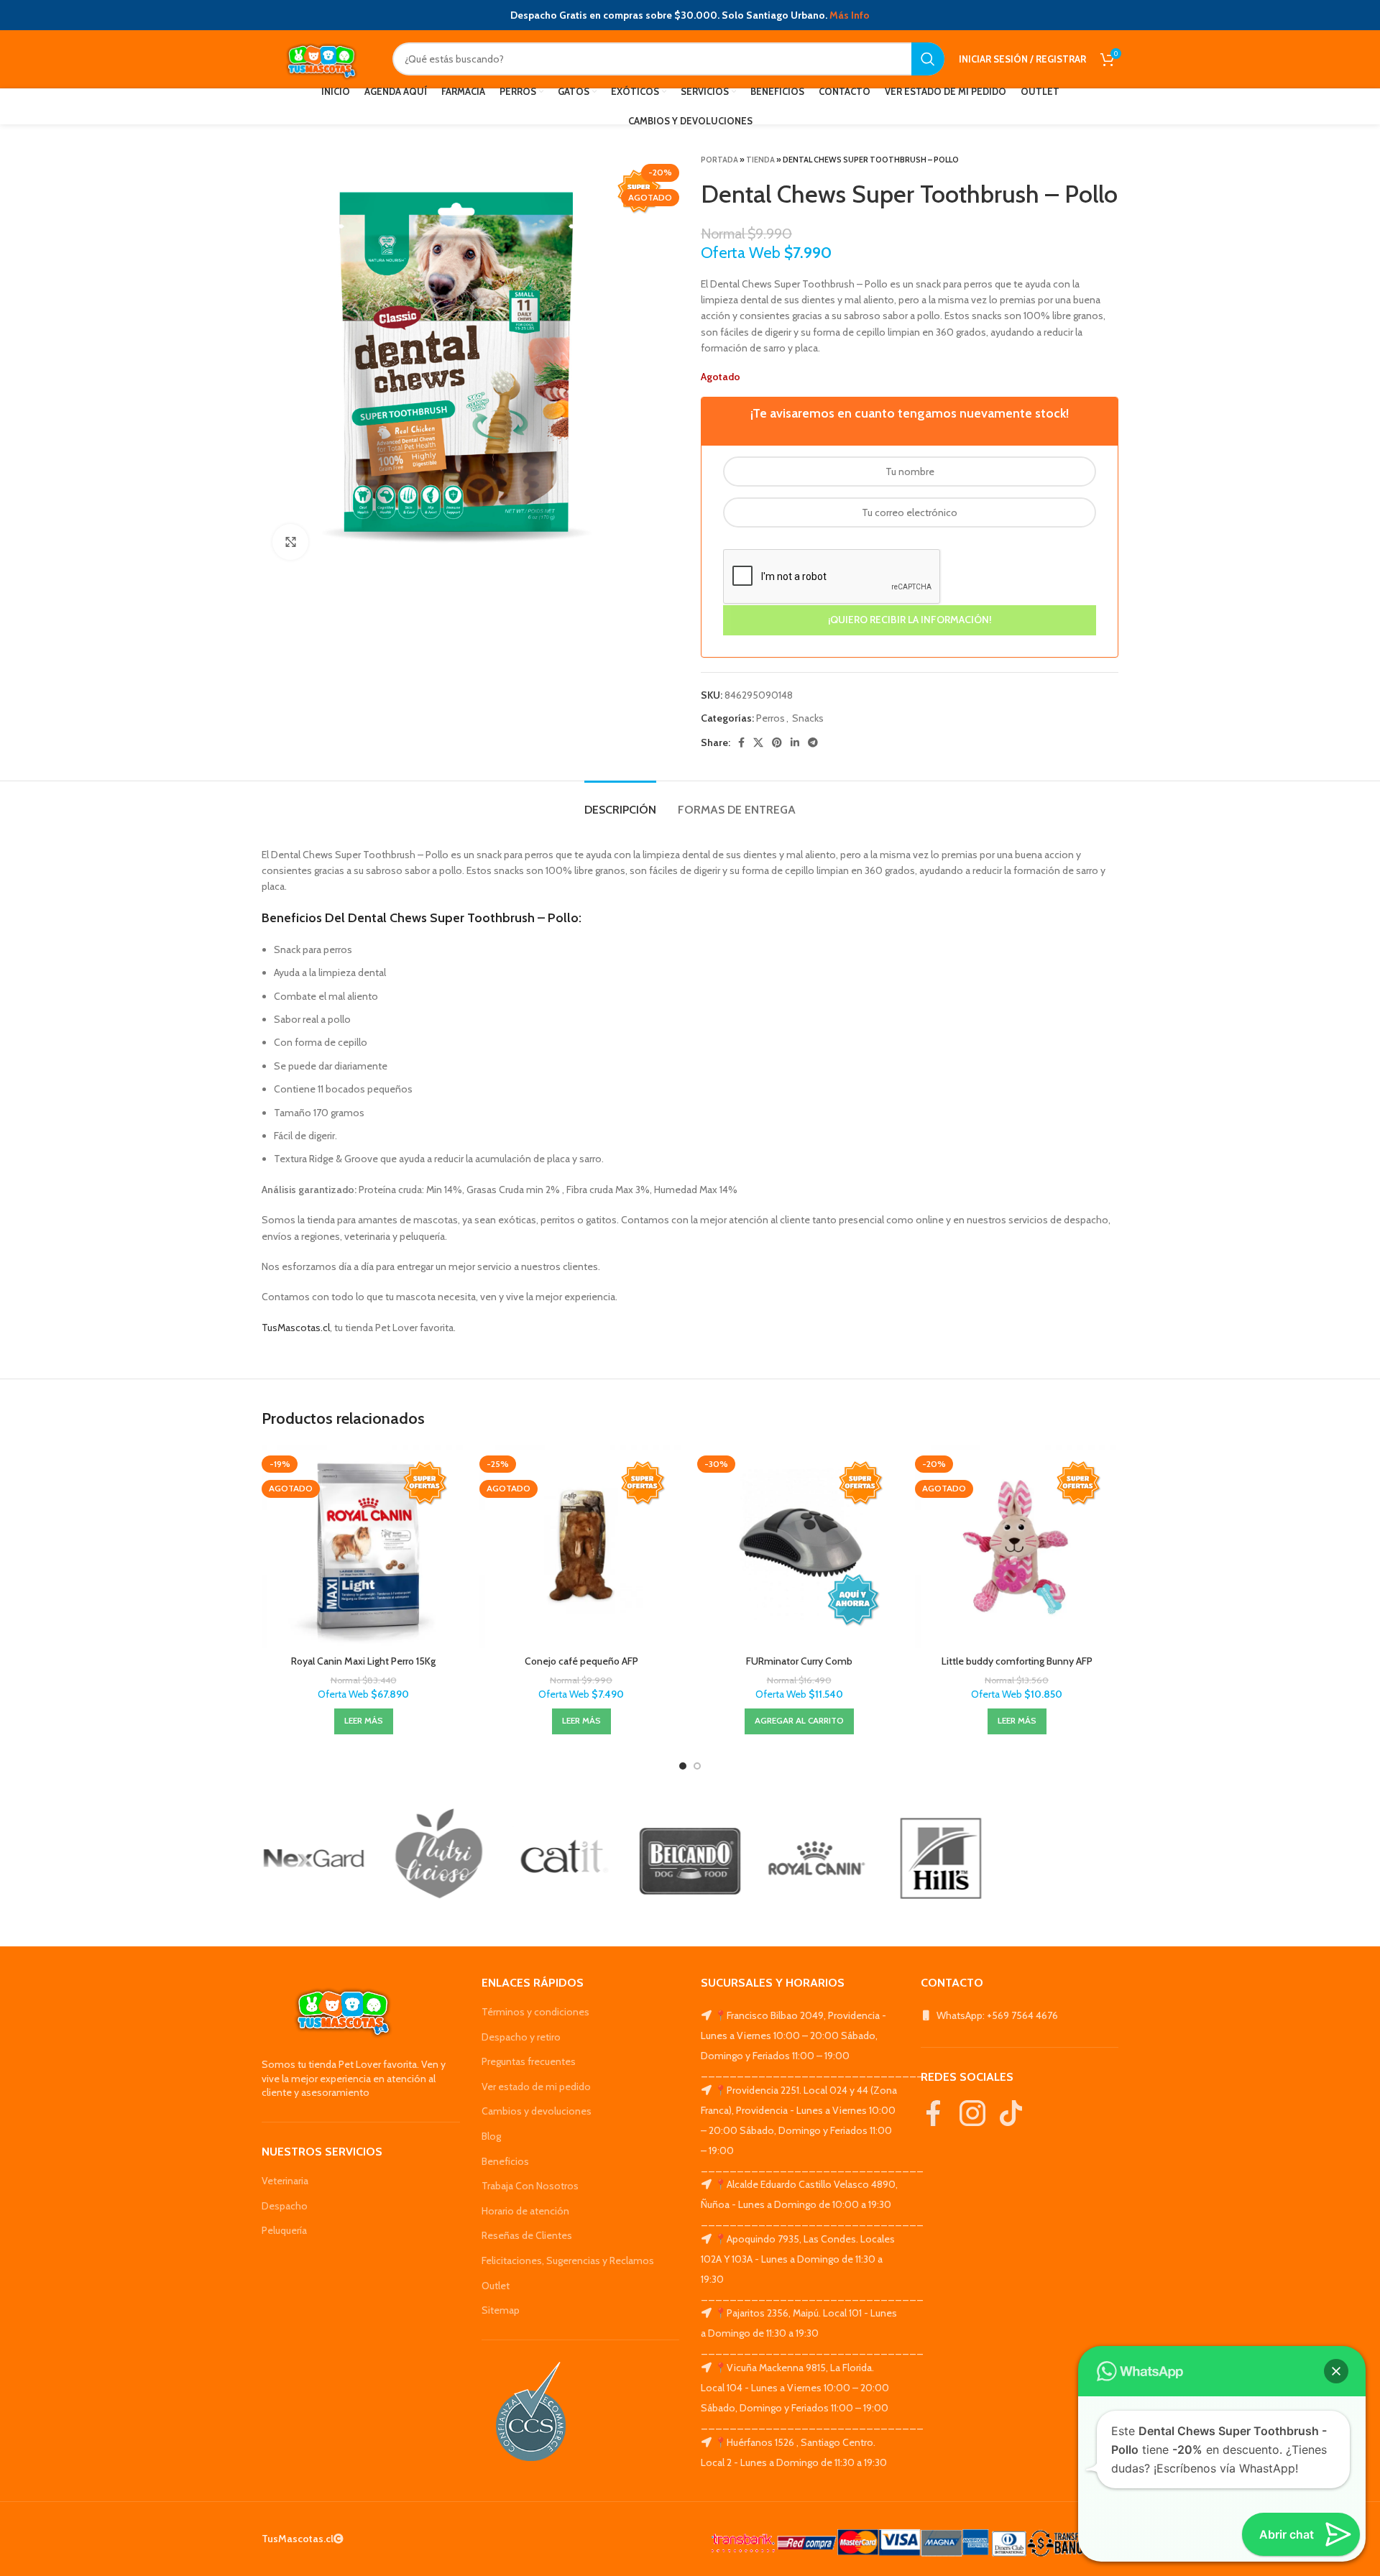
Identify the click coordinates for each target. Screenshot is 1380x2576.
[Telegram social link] (813, 742)
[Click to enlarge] (290, 542)
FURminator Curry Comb (799, 1661)
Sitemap (501, 2310)
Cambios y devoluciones (537, 2111)
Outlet (496, 2286)
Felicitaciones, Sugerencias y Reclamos (568, 2260)
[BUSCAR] (928, 59)
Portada (719, 160)
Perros (770, 718)
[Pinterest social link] (777, 742)
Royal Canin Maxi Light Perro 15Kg (363, 1661)
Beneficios (505, 2161)
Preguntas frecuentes (529, 2061)
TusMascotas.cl (296, 1328)
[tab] (620, 802)
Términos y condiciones (535, 2012)
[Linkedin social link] (795, 742)
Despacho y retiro (521, 2037)
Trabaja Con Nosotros (530, 2186)
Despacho (285, 2206)
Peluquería (284, 2230)
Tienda (760, 160)
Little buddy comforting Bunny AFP (1017, 1661)
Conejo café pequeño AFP (581, 1661)
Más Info (850, 15)
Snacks (808, 718)
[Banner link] (314, 1858)
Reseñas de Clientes (527, 2235)
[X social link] (758, 742)
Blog (491, 2136)
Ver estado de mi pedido (536, 2087)
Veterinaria (285, 2181)
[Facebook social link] (741, 742)
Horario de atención (525, 2211)
